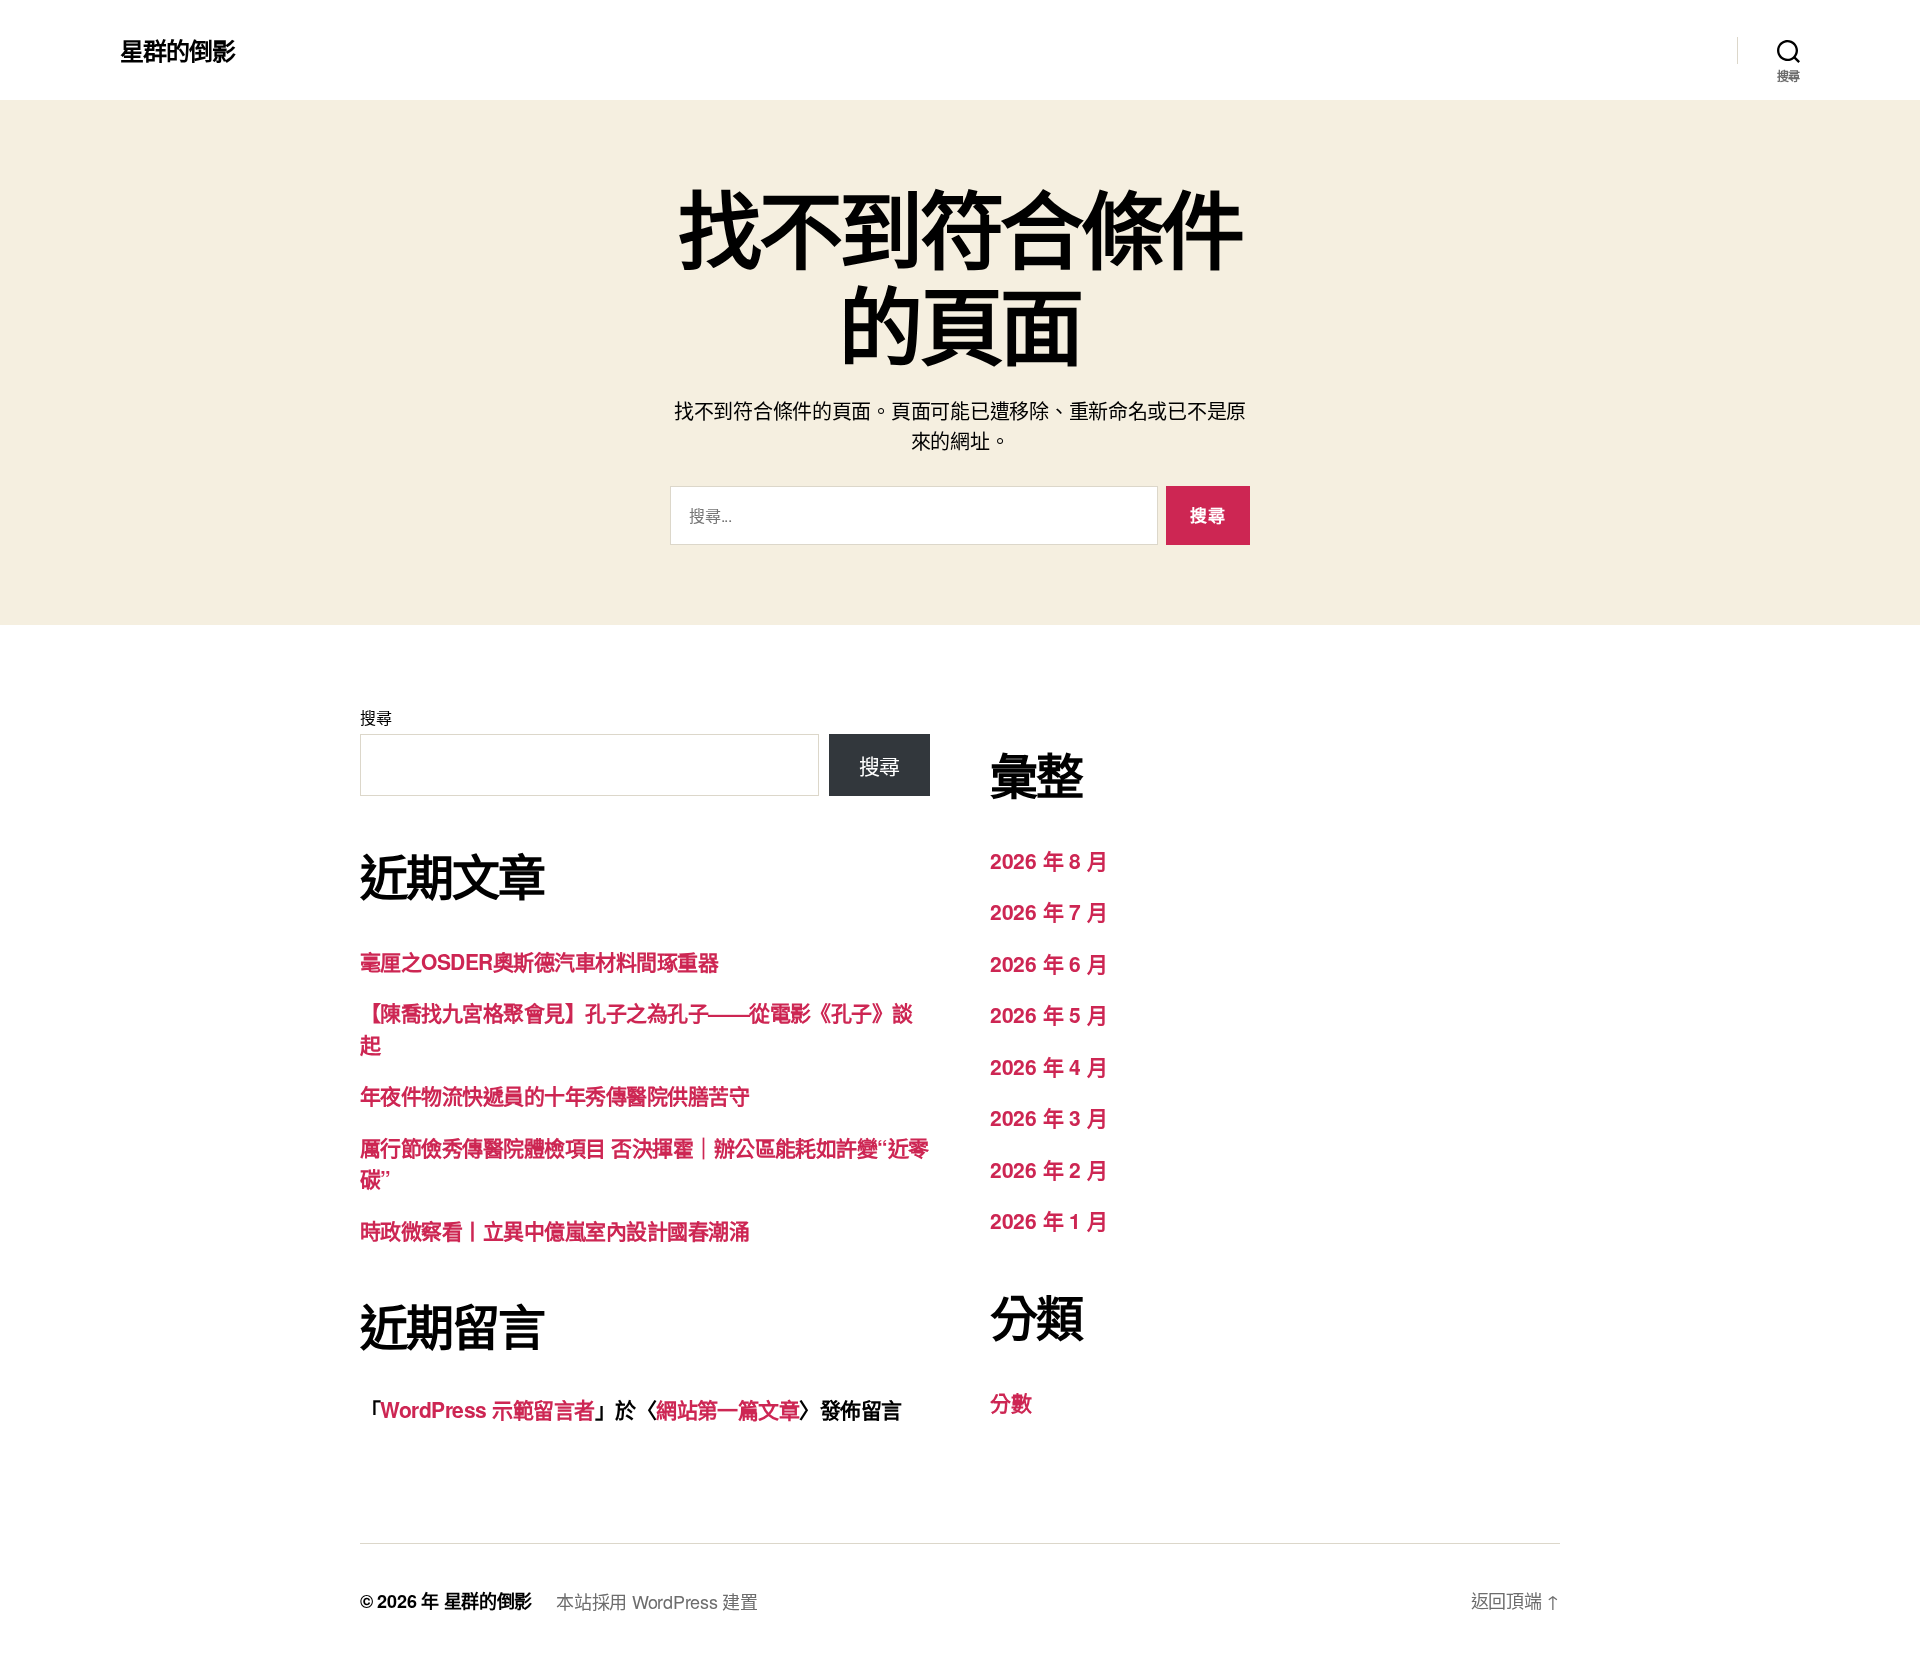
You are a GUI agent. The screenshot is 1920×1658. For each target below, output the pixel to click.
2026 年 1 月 (1048, 1220)
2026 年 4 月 (1048, 1066)
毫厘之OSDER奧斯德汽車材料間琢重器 (539, 961)
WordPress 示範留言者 (487, 1409)
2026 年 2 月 (1048, 1169)
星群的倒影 (177, 50)
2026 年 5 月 (1048, 1014)
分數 (1010, 1402)
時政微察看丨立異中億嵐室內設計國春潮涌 (554, 1230)
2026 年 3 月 (1048, 1117)
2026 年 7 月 (1048, 911)
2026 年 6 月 (1048, 963)
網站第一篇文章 (727, 1409)
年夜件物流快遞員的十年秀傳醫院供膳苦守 (554, 1095)
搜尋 (375, 717)
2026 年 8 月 (1048, 860)
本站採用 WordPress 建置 (656, 1601)
